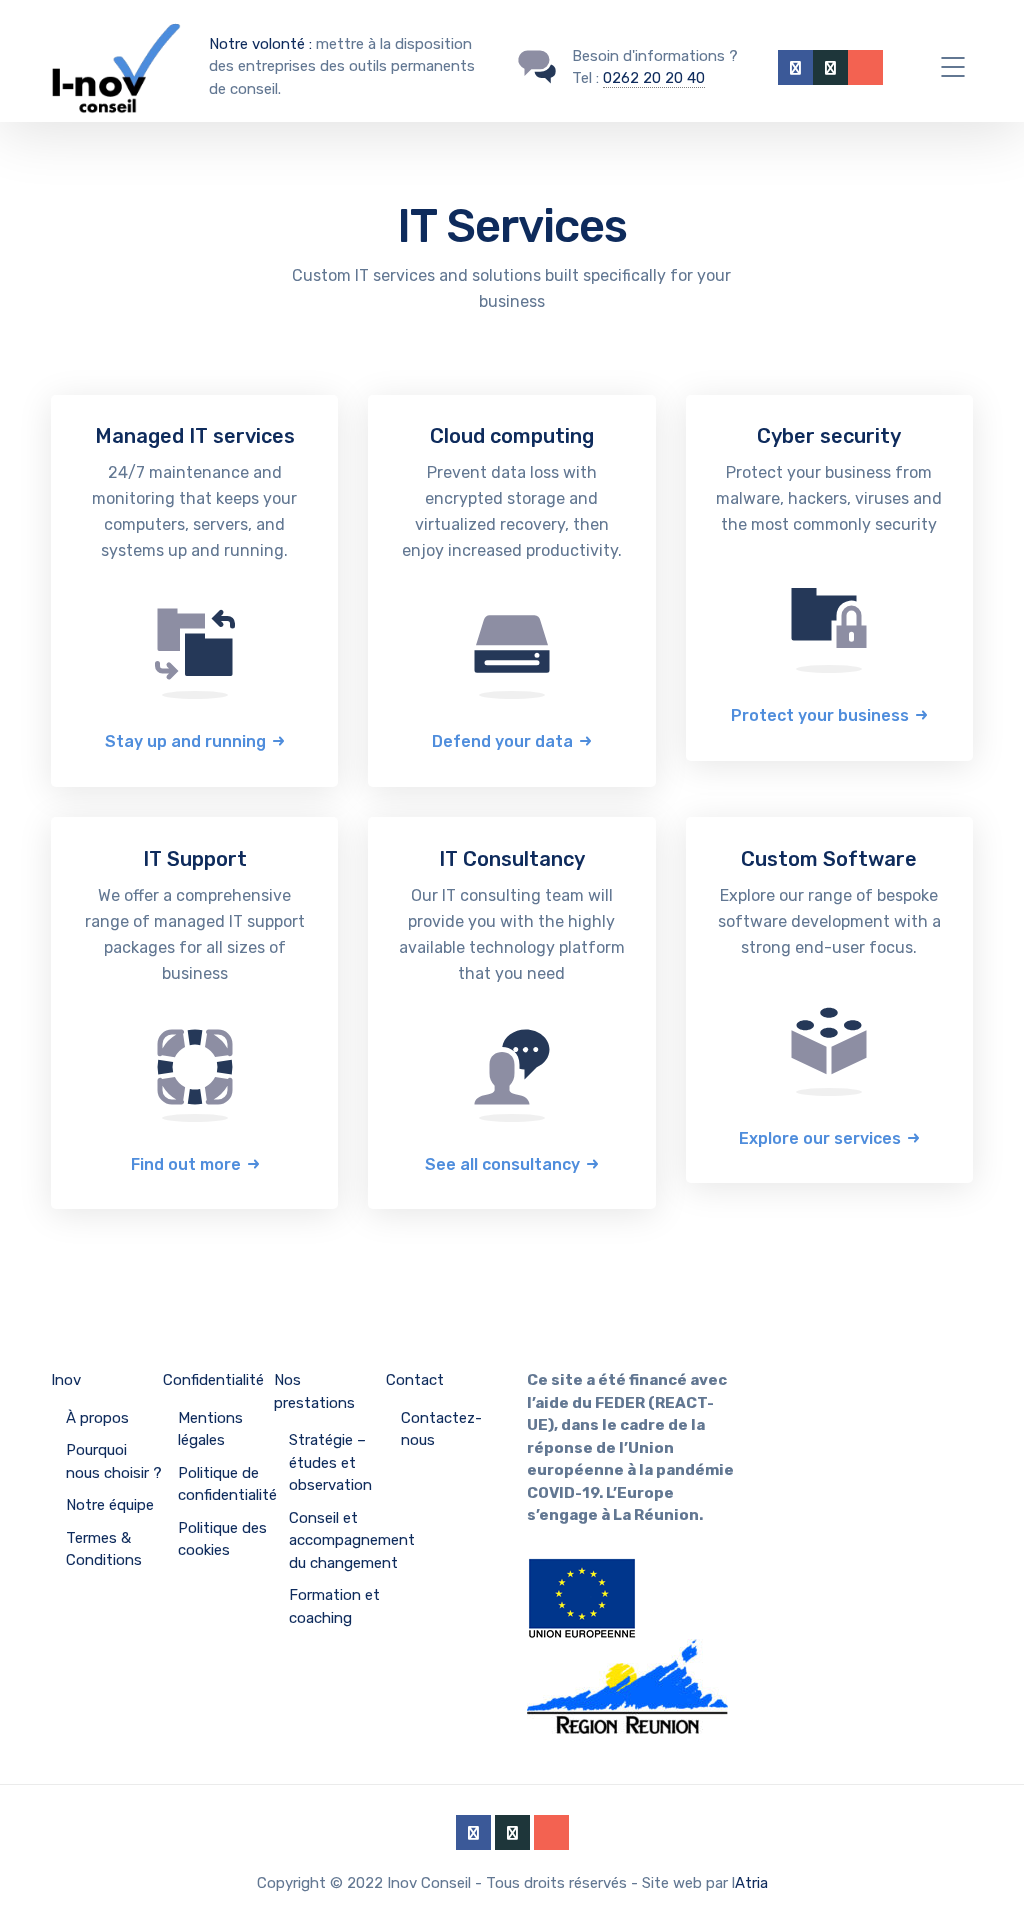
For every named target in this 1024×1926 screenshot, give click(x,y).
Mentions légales (210, 1429)
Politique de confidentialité (227, 1484)
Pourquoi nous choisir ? (114, 1461)
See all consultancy (502, 1164)
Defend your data (502, 741)
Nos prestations (314, 1391)
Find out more (186, 1164)
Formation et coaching (334, 1606)
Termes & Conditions (104, 1549)
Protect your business (820, 715)
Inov (66, 1380)
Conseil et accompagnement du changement (352, 1540)
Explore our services (820, 1138)
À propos (97, 1418)
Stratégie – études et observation (330, 1462)
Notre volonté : (260, 44)
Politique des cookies (222, 1539)
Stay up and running (185, 741)
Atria (751, 1883)
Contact (415, 1380)
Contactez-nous (441, 1429)
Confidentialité (213, 1380)
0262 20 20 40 (654, 78)
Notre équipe (110, 1505)
